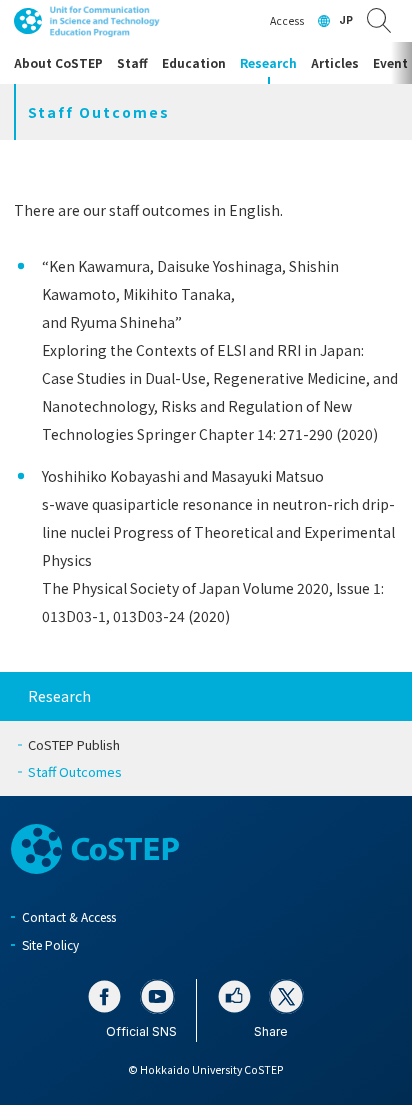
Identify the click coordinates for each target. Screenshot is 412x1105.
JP (346, 20)
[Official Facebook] (104, 996)
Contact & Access (69, 916)
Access (287, 20)
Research (59, 696)
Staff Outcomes (75, 771)
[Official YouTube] (157, 996)
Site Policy (50, 944)
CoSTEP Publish (74, 744)
